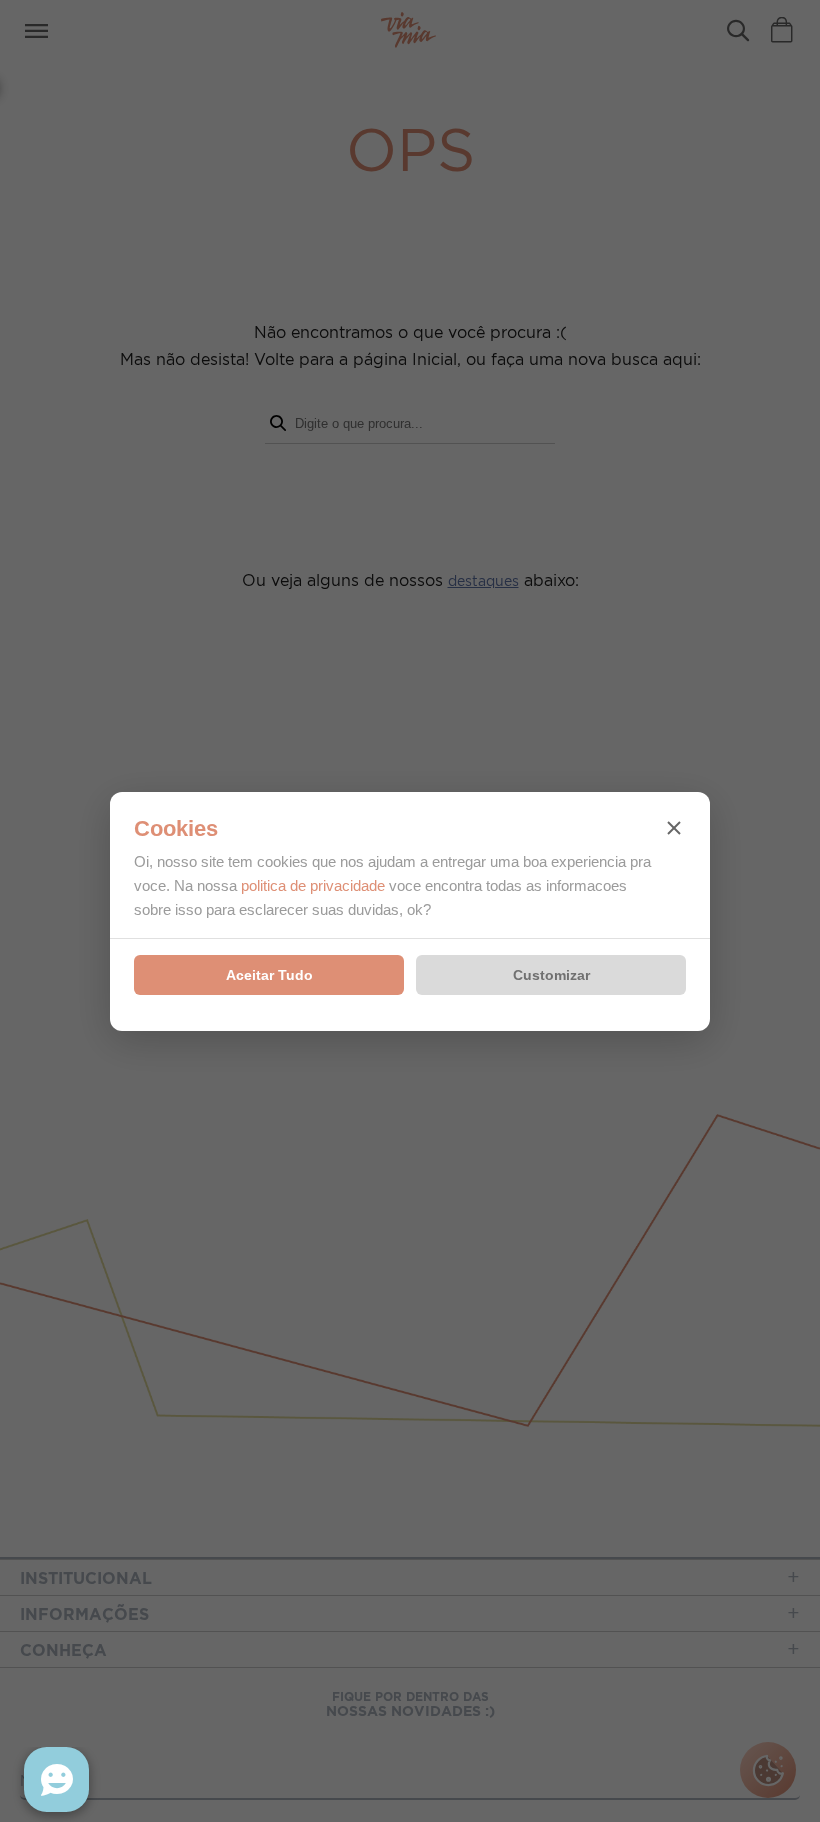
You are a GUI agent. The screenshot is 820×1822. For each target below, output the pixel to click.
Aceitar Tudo (269, 975)
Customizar (551, 975)
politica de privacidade (313, 885)
